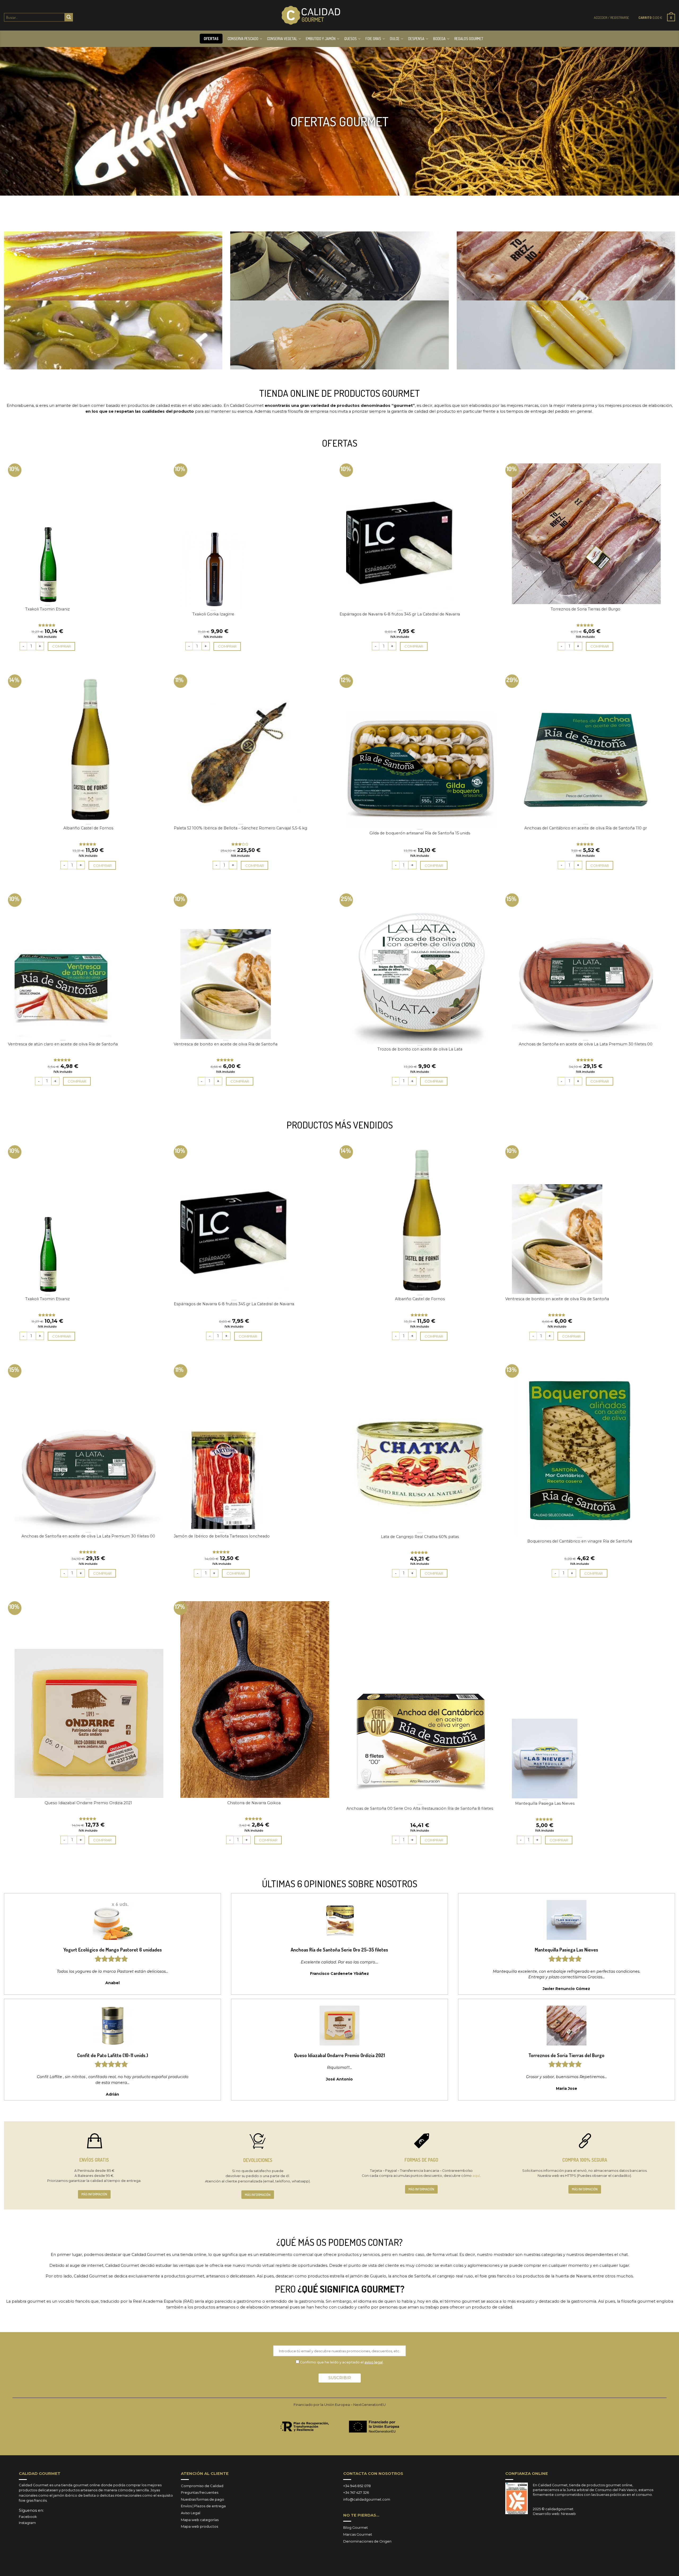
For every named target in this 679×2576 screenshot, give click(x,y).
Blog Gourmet (356, 2527)
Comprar (62, 646)
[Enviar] (69, 17)
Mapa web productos (199, 2526)
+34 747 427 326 (356, 2492)
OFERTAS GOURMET (339, 121)
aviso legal (374, 2362)
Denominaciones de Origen (367, 2541)
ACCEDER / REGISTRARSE (611, 18)
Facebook (28, 2517)
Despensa (416, 39)
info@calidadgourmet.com (367, 2499)
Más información (94, 2194)
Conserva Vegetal (282, 39)
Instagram (27, 2523)
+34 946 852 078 (357, 2486)
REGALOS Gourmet (469, 39)
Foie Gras (373, 39)
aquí (476, 2176)
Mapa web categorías (200, 2520)
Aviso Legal (191, 2513)
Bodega (439, 39)
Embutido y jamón (321, 39)
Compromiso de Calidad (202, 2486)
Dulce (395, 39)
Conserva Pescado (243, 39)
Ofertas (211, 39)
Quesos (351, 39)
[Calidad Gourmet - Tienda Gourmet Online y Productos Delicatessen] (311, 15)
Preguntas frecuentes (200, 2492)
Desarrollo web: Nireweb (554, 2514)
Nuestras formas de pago (203, 2499)
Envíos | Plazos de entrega (203, 2506)
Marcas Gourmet (358, 2534)
